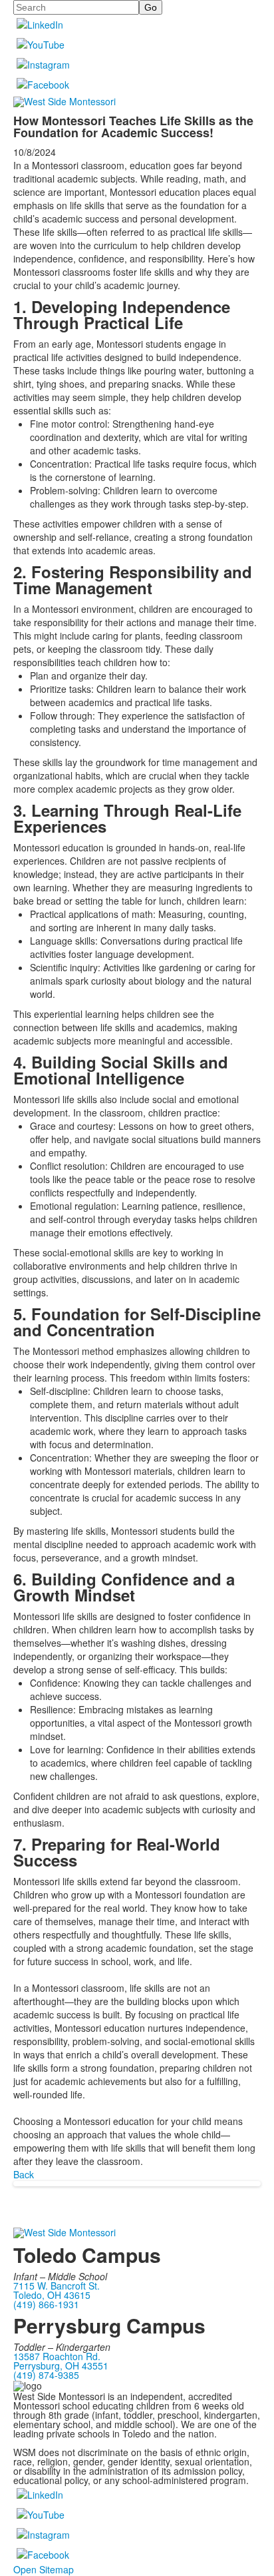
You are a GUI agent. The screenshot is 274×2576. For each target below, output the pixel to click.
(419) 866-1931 (46, 2304)
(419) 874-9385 (46, 2375)
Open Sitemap (44, 2569)
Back (24, 2174)
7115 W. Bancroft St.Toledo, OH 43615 (57, 2290)
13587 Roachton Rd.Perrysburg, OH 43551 (61, 2361)
